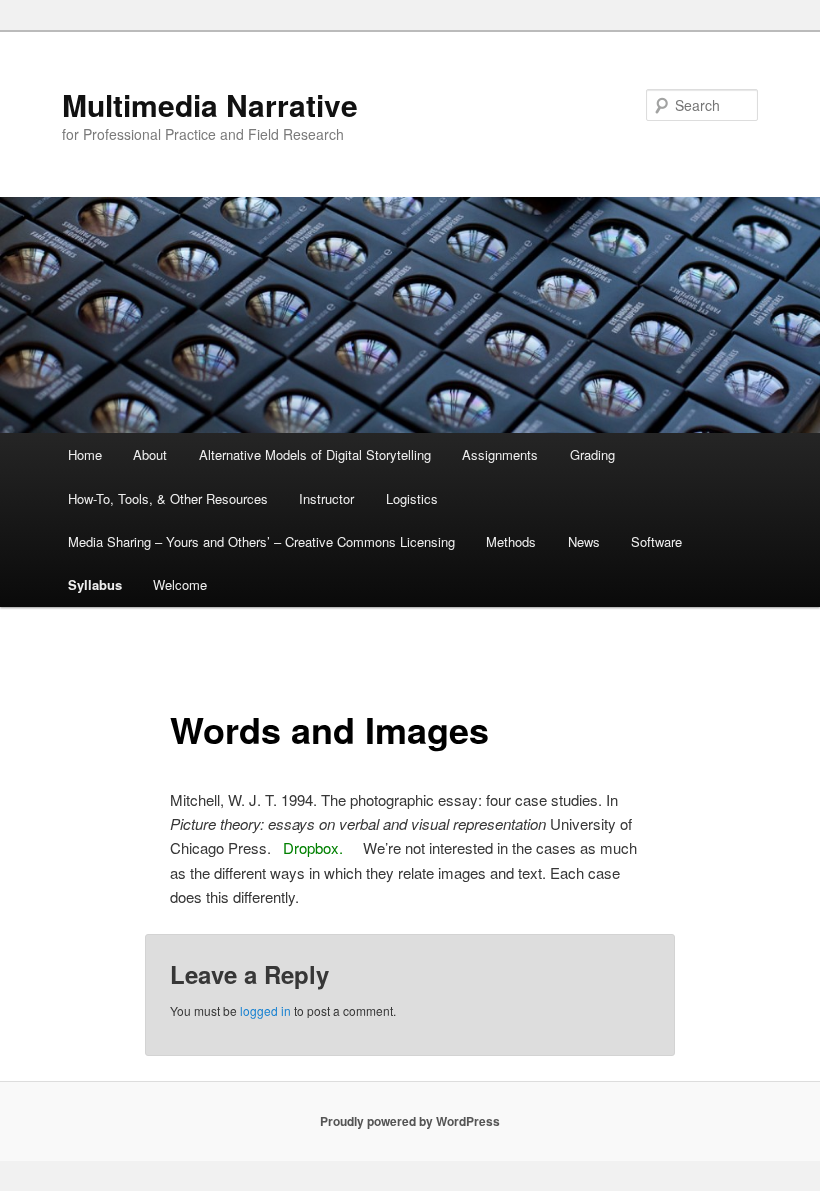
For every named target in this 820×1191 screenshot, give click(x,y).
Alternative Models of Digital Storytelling (315, 454)
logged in (265, 1010)
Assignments (500, 454)
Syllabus (95, 584)
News (584, 541)
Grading (592, 454)
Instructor (326, 498)
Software (656, 541)
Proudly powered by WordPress (410, 1121)
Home (85, 454)
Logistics (412, 498)
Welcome (180, 584)
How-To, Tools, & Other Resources (168, 498)
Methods (511, 541)
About (150, 454)
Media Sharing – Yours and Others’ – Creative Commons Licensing (261, 541)
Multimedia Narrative (210, 104)
